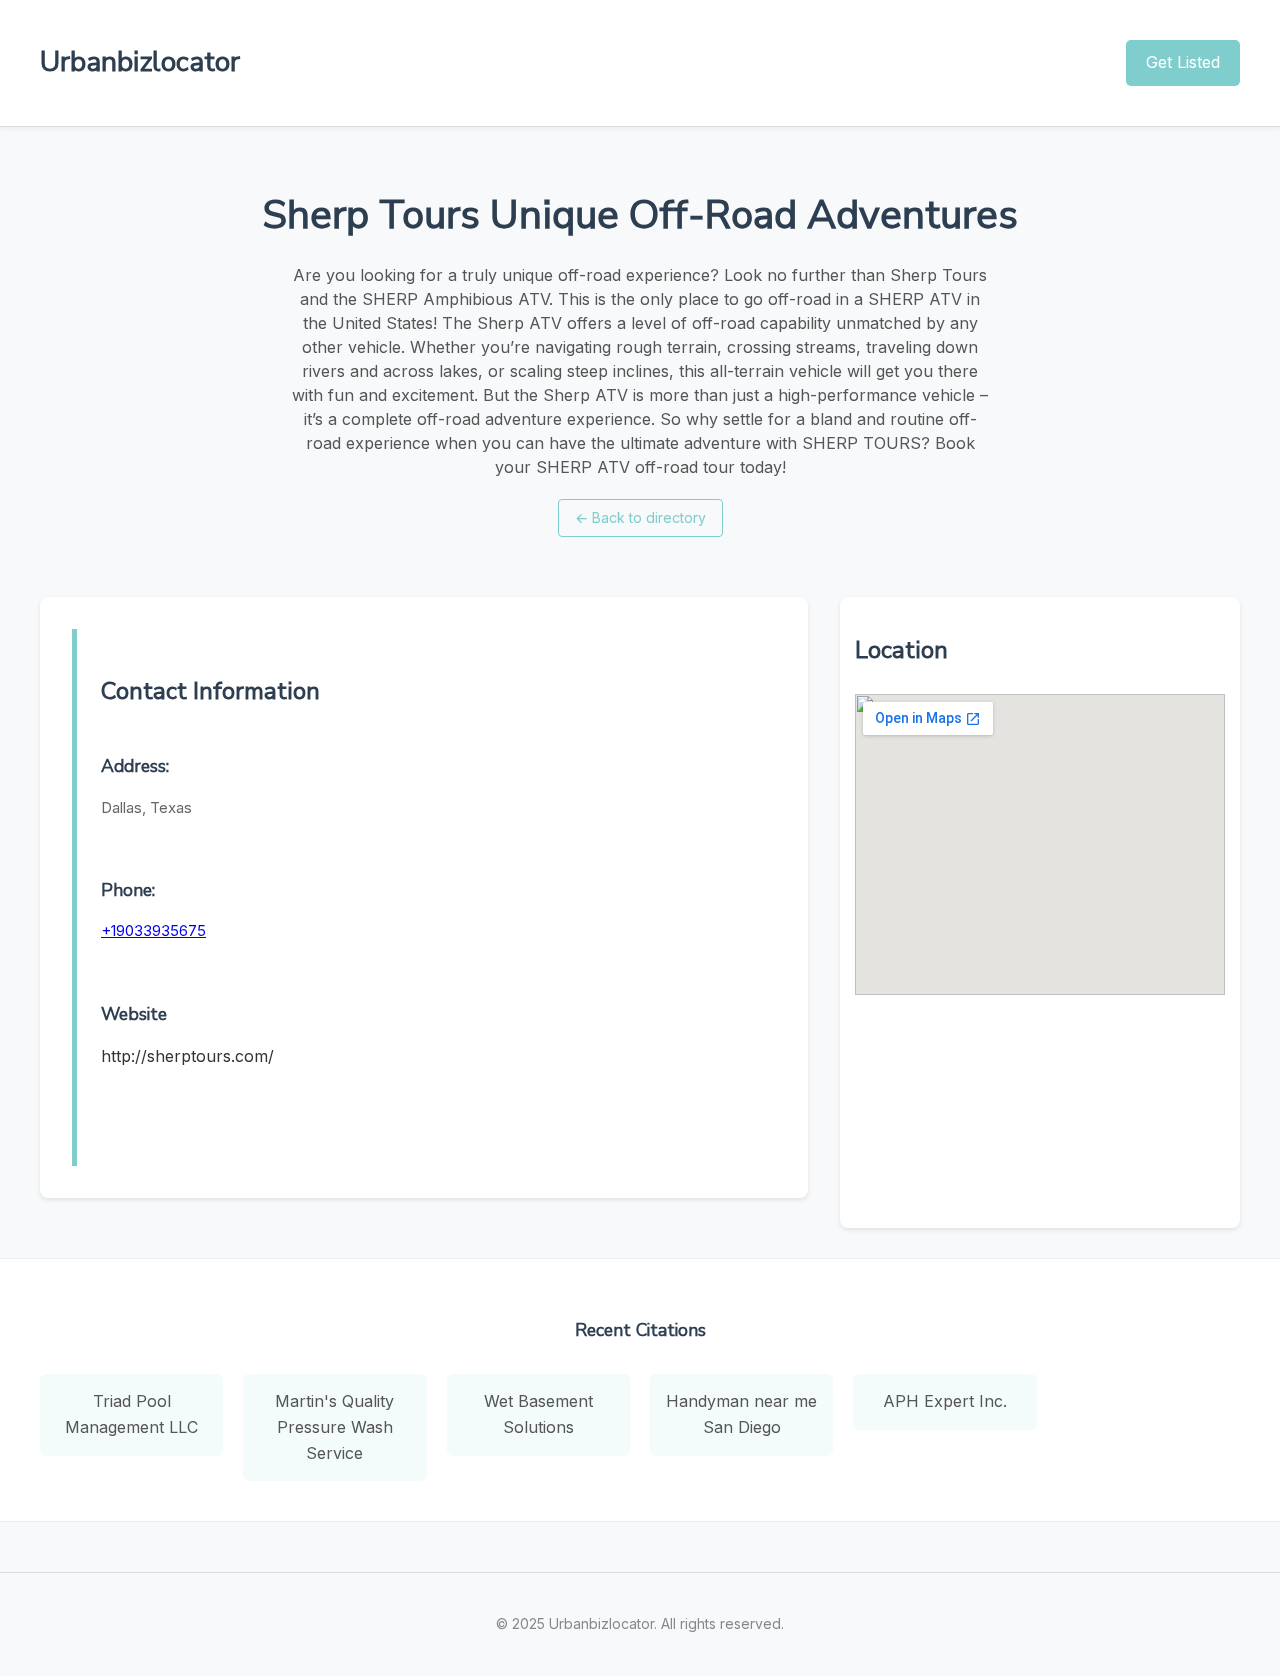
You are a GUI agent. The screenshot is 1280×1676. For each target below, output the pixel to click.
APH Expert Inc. (945, 1401)
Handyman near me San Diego (741, 1414)
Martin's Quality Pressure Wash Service (334, 1426)
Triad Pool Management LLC (131, 1414)
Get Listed (1183, 62)
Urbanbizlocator (140, 62)
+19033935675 (153, 930)
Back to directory (640, 517)
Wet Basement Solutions (538, 1414)
